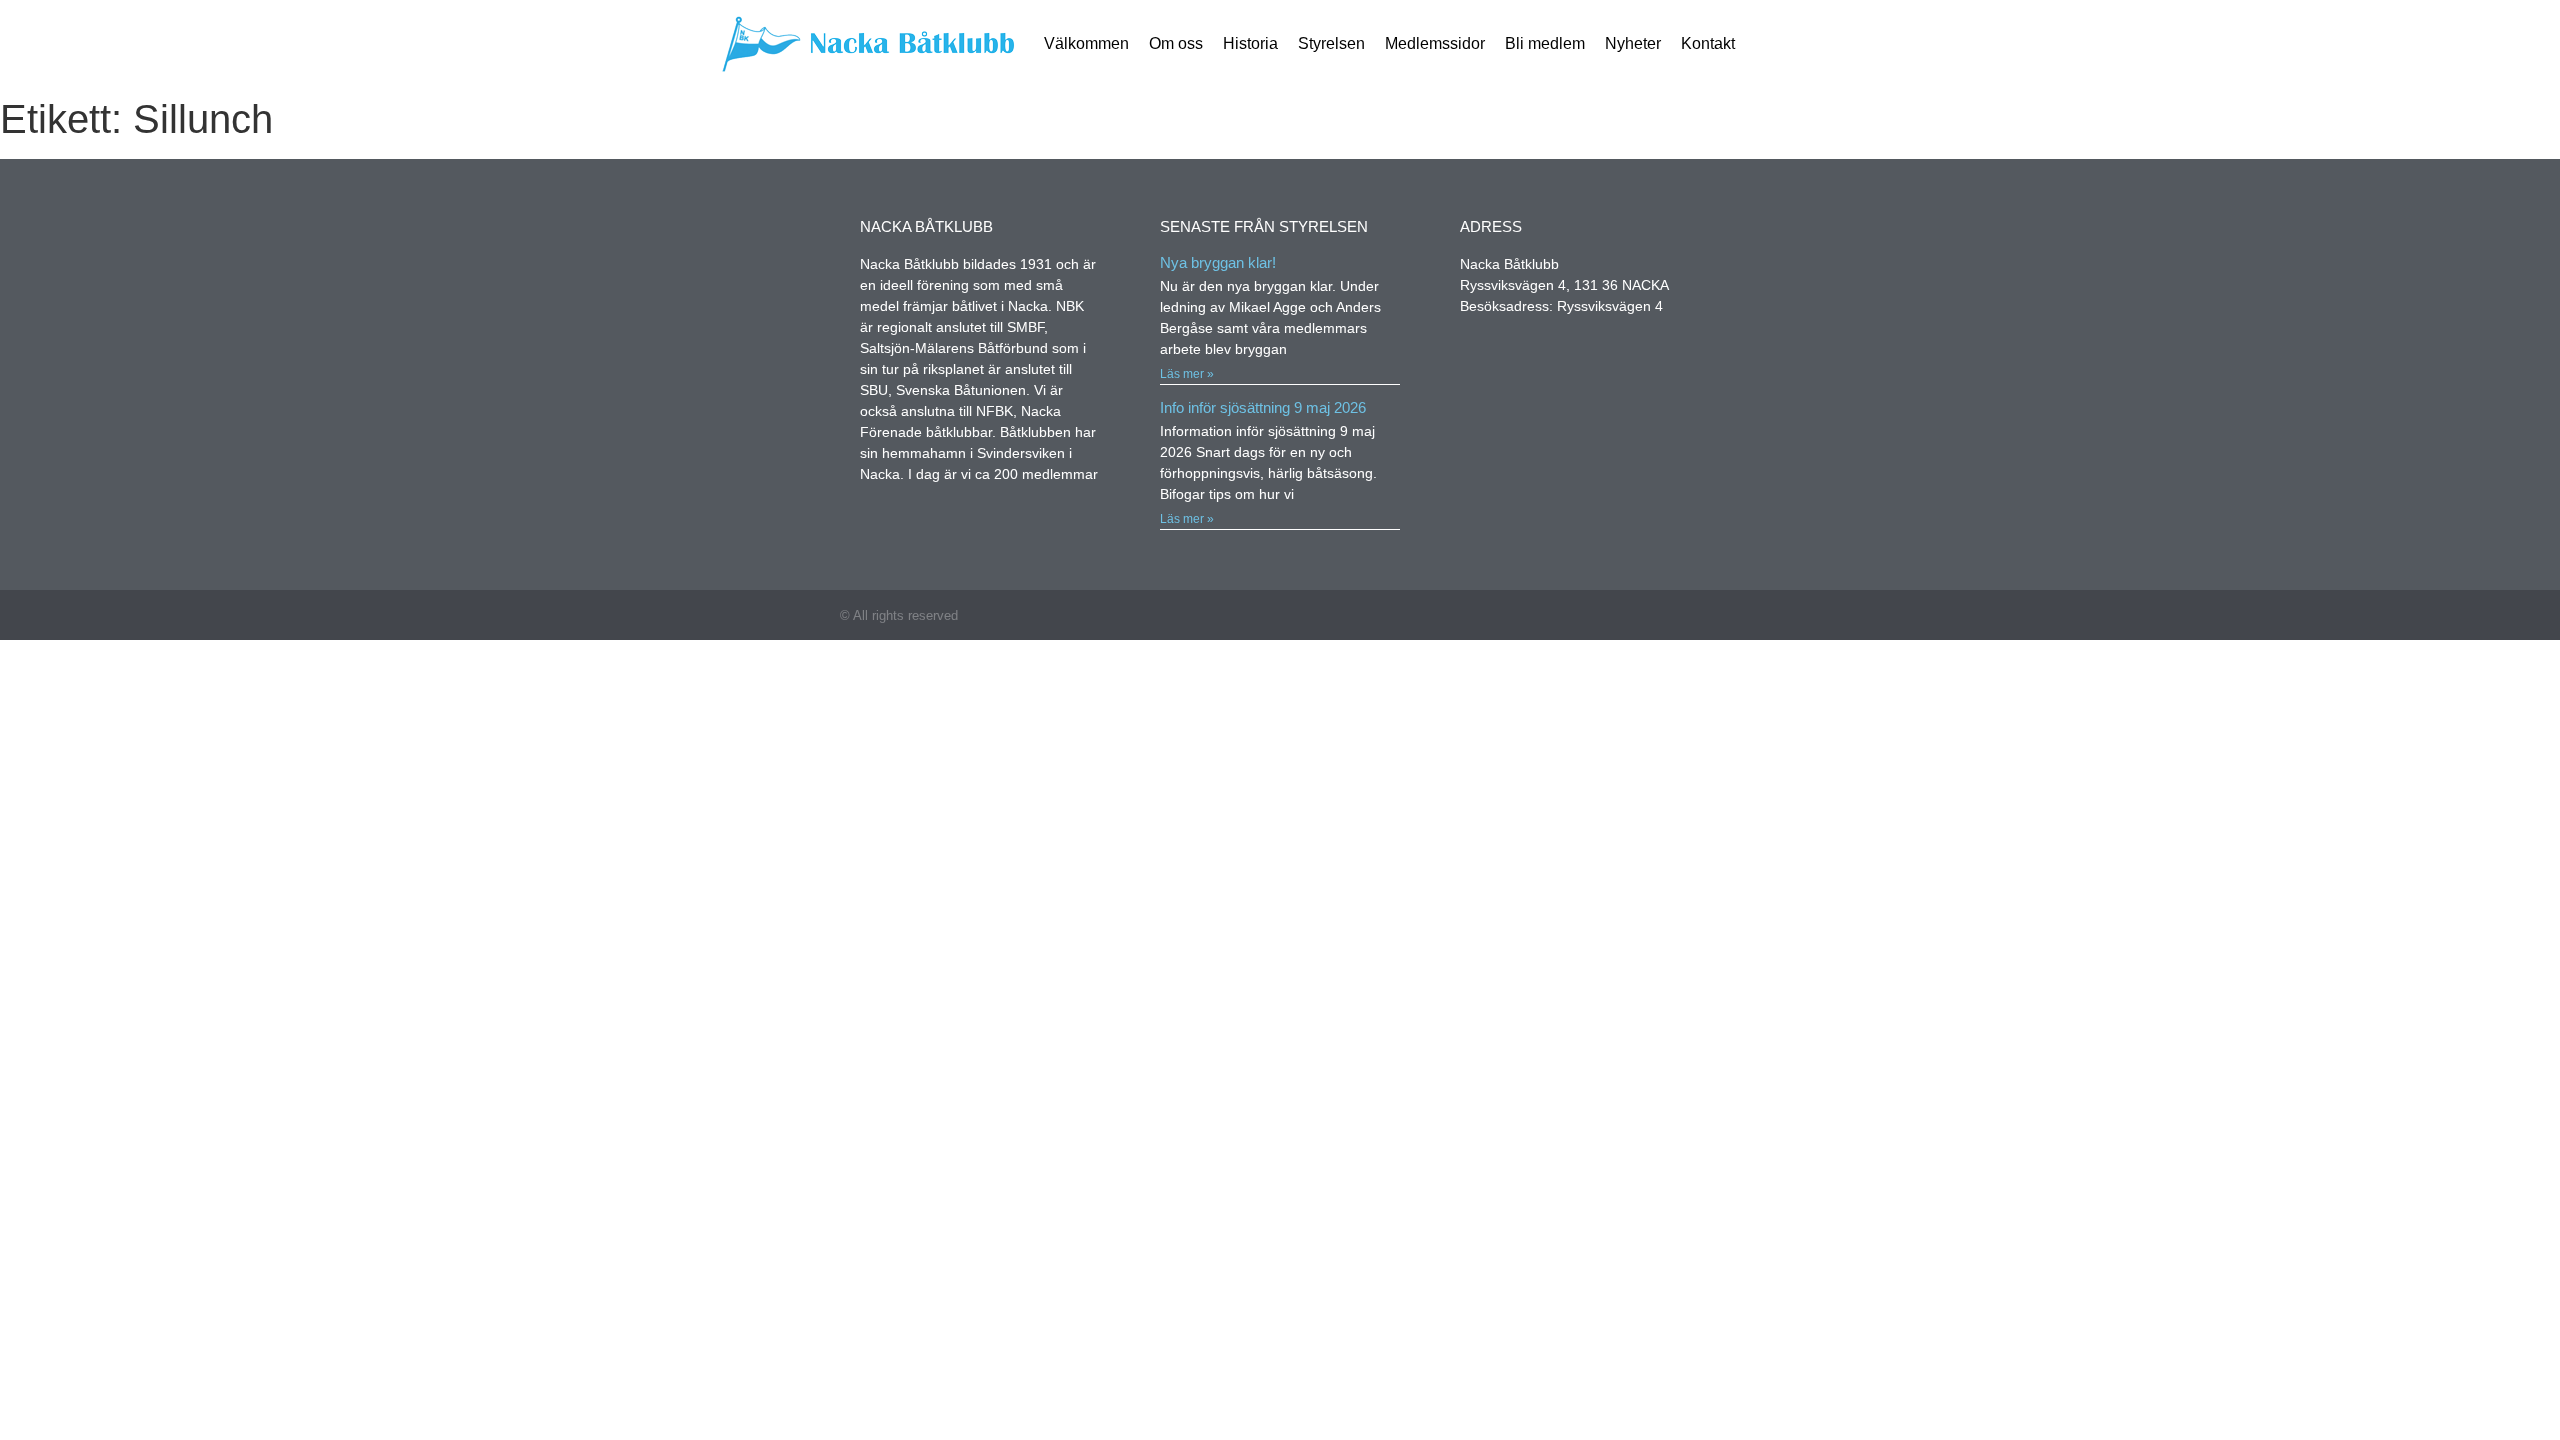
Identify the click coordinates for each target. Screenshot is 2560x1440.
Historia (1250, 43)
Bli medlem (1545, 43)
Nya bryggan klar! (1218, 262)
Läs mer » (1187, 374)
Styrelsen (1331, 43)
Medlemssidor (1435, 43)
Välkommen (1086, 43)
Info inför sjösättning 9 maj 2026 (1263, 407)
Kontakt (1708, 43)
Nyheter (1633, 43)
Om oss (1176, 43)
